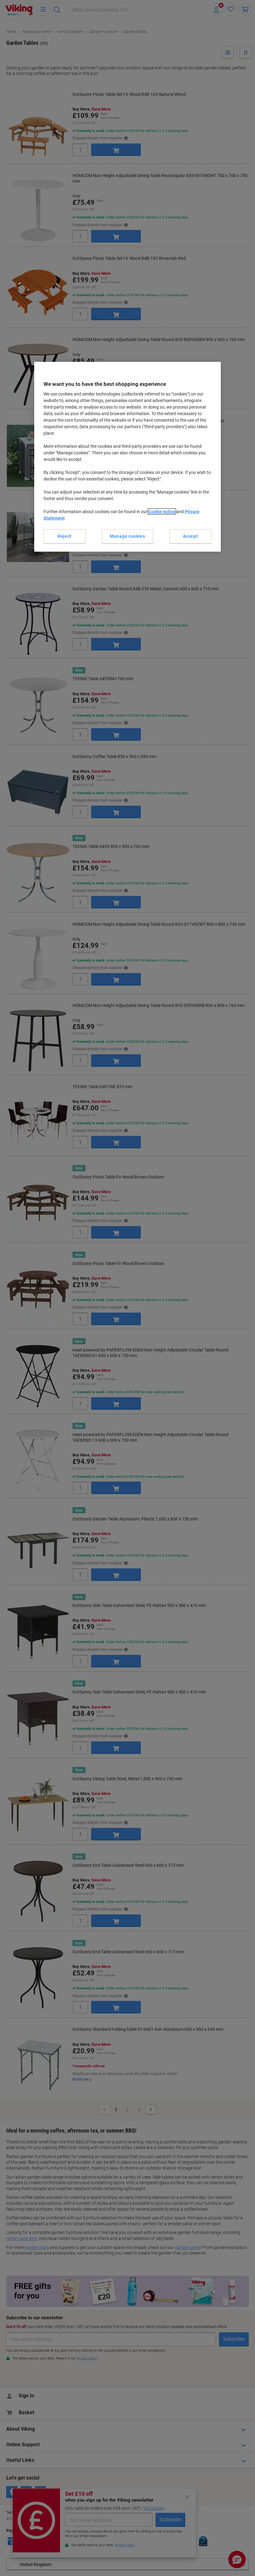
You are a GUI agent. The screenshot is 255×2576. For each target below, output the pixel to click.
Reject (65, 536)
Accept (190, 536)
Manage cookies (127, 536)
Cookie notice (162, 512)
